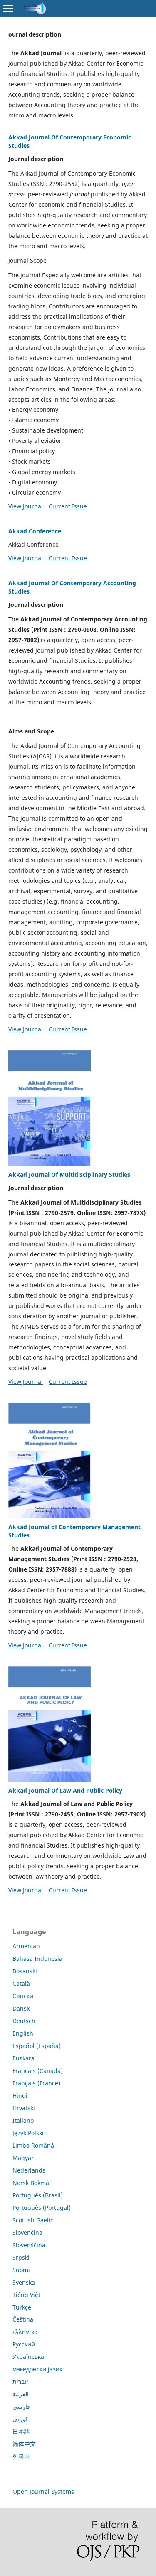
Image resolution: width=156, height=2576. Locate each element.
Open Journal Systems (43, 2492)
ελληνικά (25, 2332)
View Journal (26, 506)
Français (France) (36, 2083)
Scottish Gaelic (33, 2220)
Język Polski (28, 2133)
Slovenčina (27, 2233)
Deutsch (24, 2021)
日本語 (21, 2431)
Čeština (23, 2319)
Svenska (24, 2282)
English (23, 2033)
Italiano (23, 2120)
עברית (20, 2382)
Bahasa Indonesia (37, 1959)
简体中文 (24, 2444)
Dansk (21, 2008)
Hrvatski (24, 2108)
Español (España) (37, 2046)
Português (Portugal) (42, 2208)
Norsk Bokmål (32, 2183)
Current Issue (68, 506)
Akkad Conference (35, 531)
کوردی (20, 2419)
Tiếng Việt (26, 2295)
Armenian (26, 1946)
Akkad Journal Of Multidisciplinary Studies (69, 1174)
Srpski (21, 2257)
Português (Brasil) (38, 2195)
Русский (24, 2344)
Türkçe (22, 2307)
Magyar (23, 2158)
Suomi (21, 2270)
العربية (21, 2394)
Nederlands (29, 2170)
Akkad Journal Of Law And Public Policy (65, 1790)
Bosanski (25, 1971)
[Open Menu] (8, 8)
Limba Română (33, 2145)
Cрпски (23, 1996)
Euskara (24, 2058)
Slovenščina (29, 2245)
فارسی (21, 2406)
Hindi (20, 2096)
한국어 (21, 2456)
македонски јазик (37, 2369)
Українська (28, 2357)
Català (21, 1983)
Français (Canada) (38, 2071)
